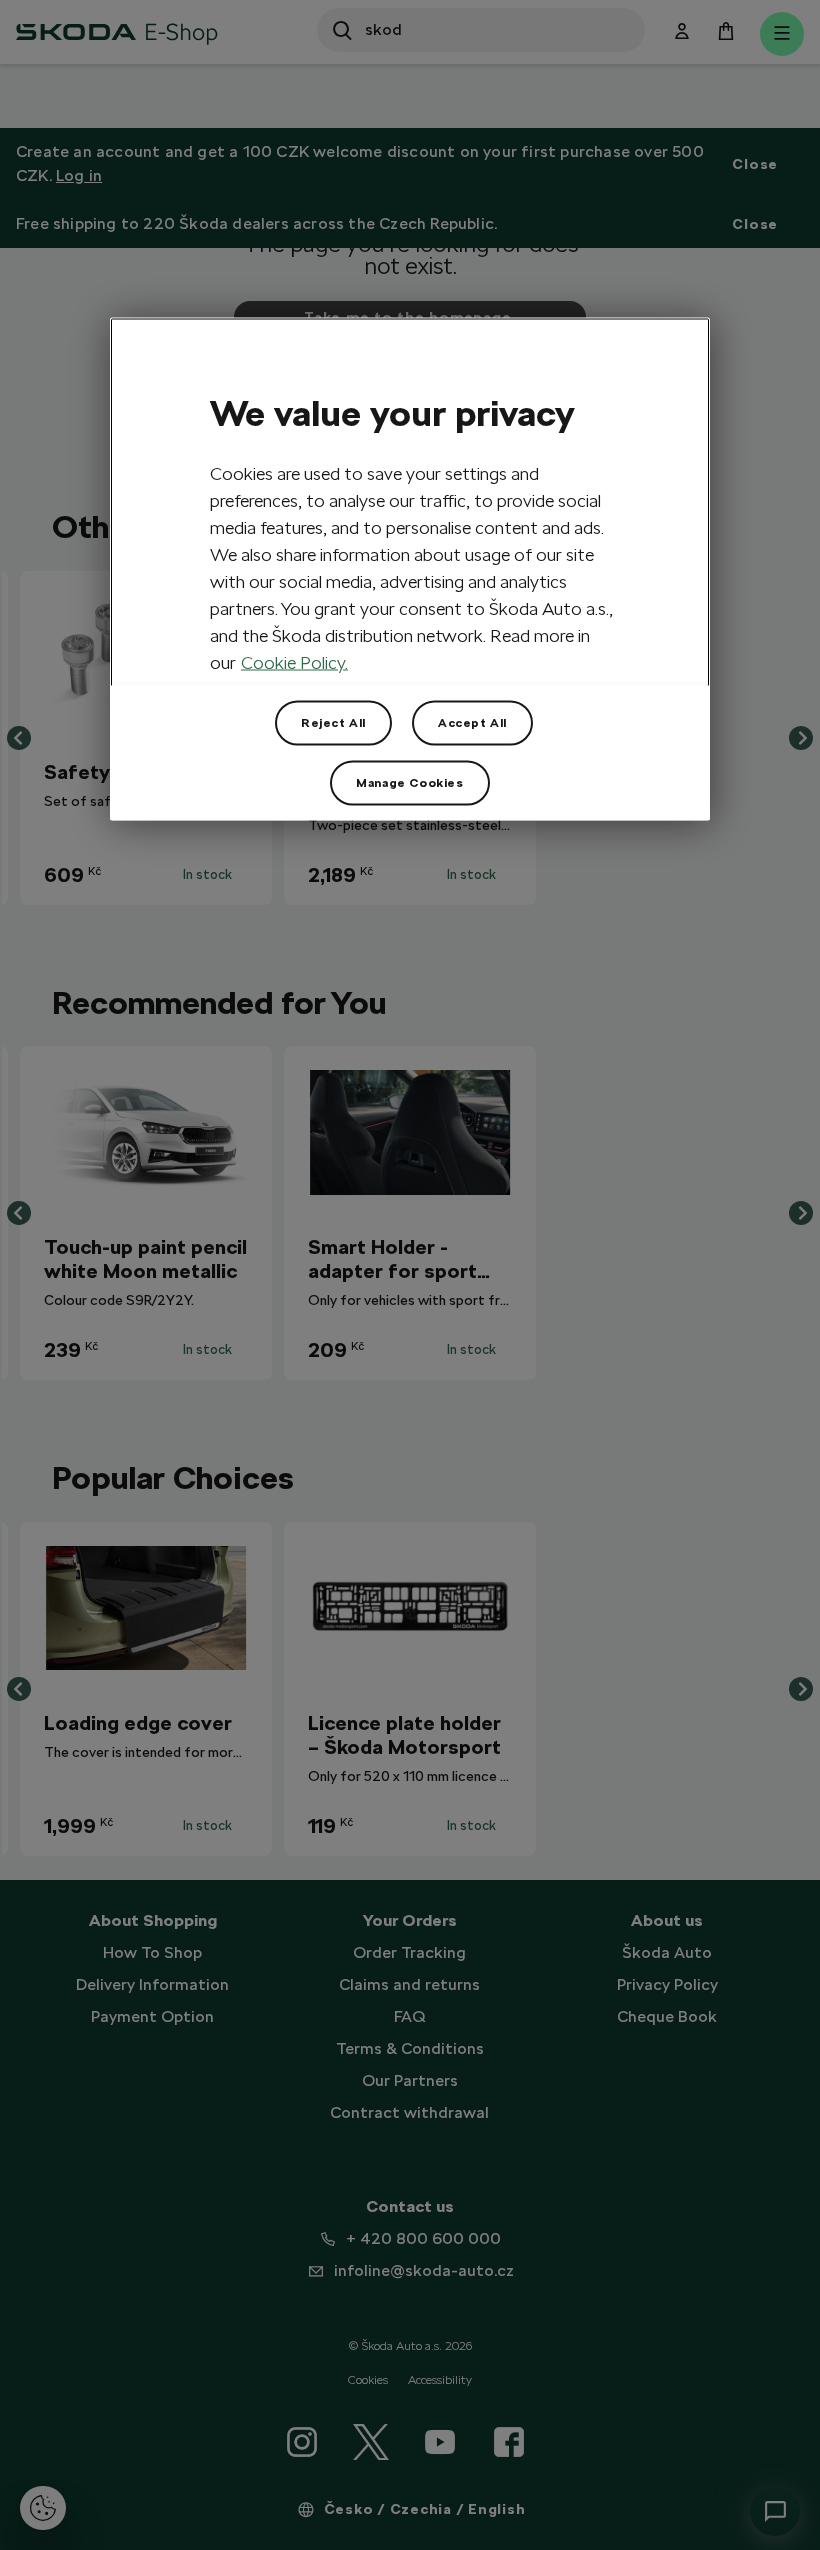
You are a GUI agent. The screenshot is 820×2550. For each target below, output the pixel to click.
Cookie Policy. (294, 662)
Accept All (472, 723)
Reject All (333, 723)
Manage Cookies (409, 783)
